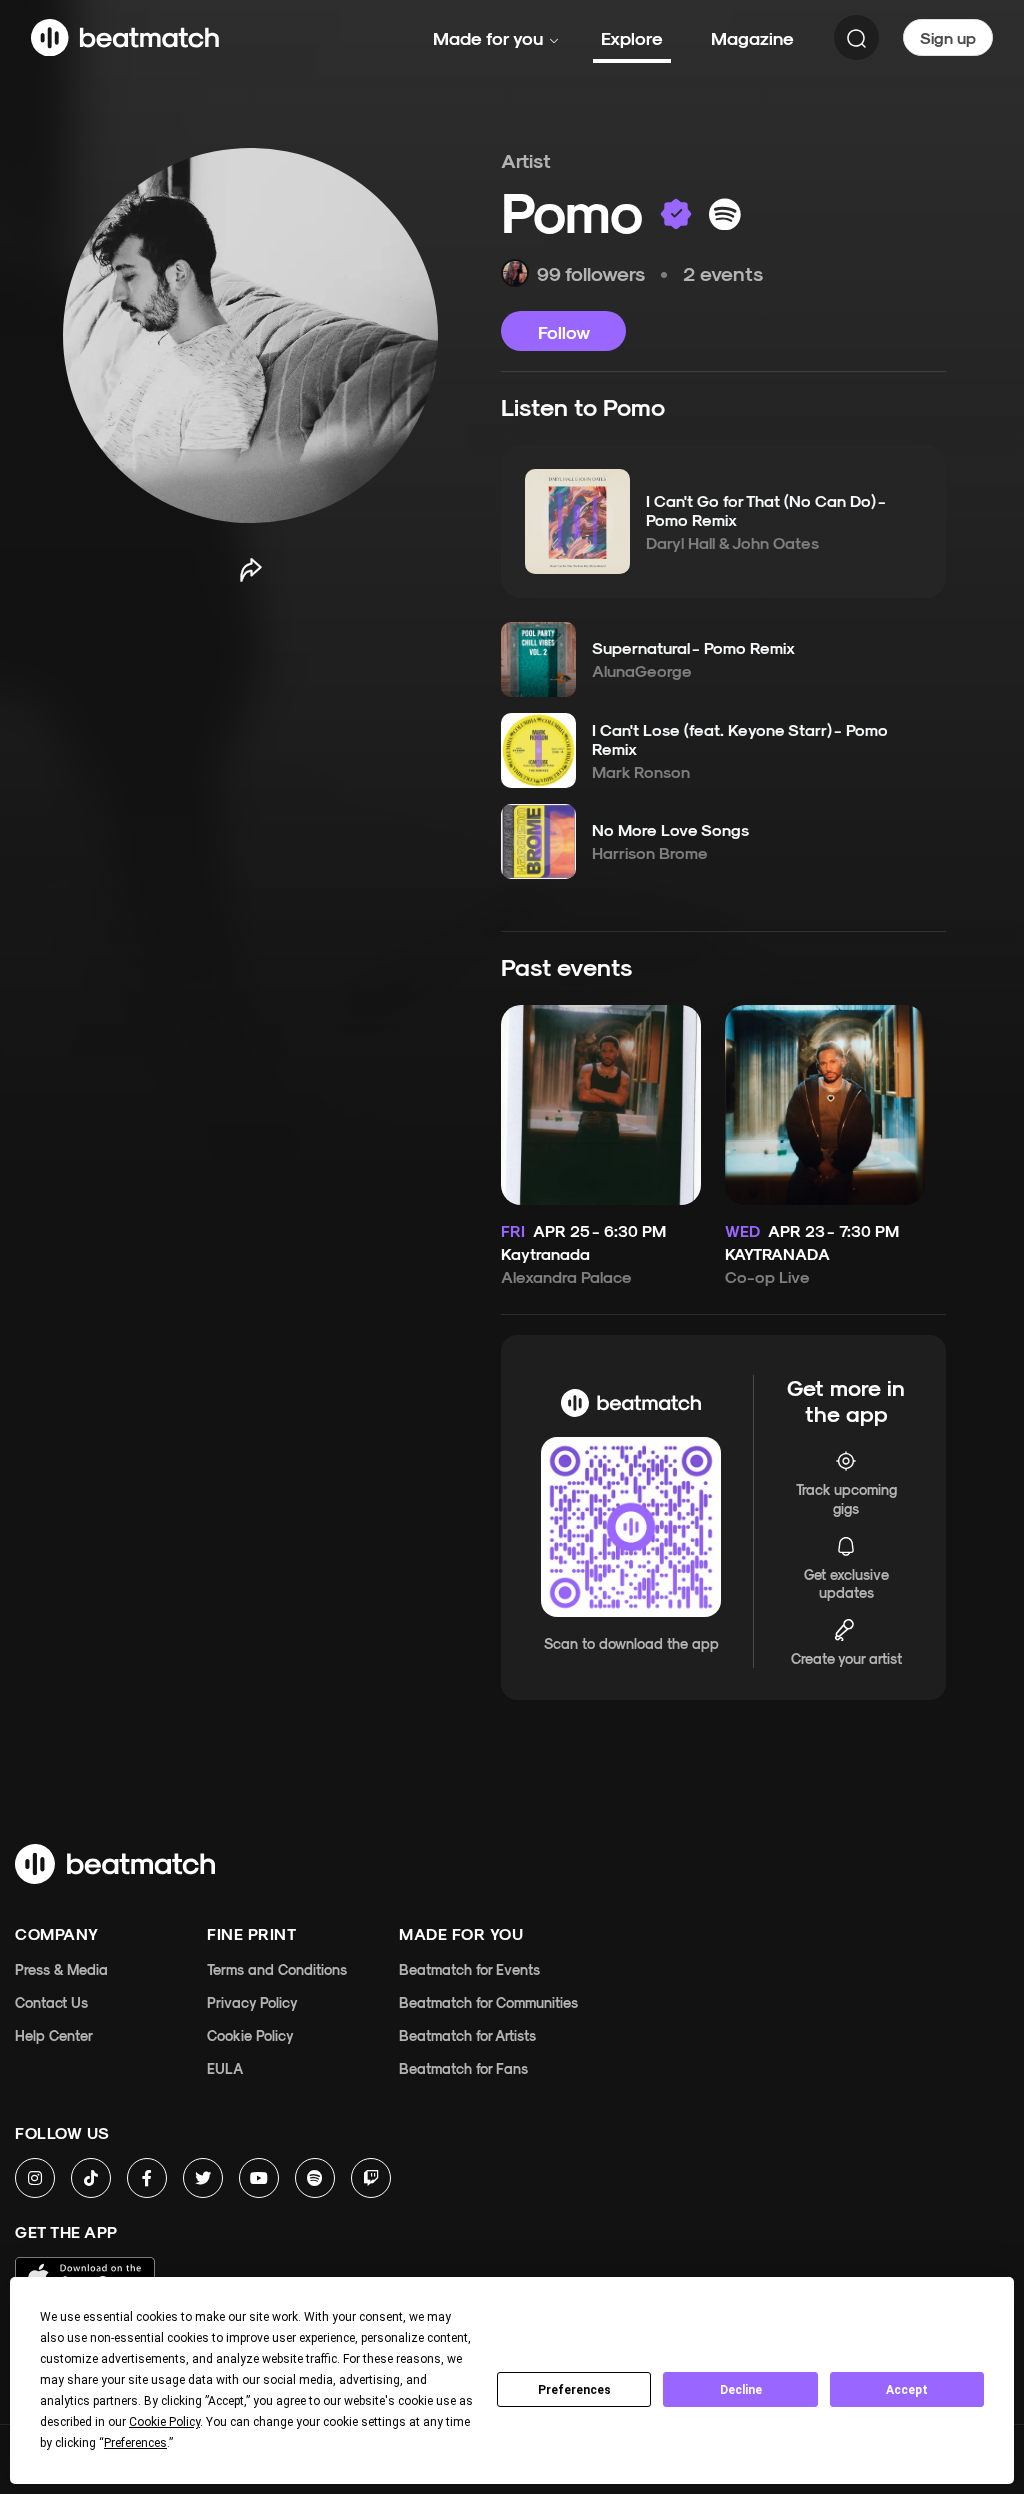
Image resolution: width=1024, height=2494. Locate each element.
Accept (907, 2390)
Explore (632, 37)
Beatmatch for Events (469, 1969)
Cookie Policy (250, 2035)
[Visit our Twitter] (203, 2178)
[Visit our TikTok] (91, 2178)
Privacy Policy (252, 2002)
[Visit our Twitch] (371, 2178)
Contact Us (51, 2002)
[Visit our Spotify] (315, 2178)
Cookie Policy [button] (164, 2422)
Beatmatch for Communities (488, 2002)
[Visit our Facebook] (147, 2178)
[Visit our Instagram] (35, 2178)
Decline (741, 2390)
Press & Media (61, 1969)
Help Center (54, 2035)
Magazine (752, 37)
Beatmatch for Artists (467, 2035)
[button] (577, 521)
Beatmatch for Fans (463, 2068)
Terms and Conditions (277, 1969)
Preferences (574, 2390)
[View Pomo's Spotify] (725, 214)
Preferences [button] (135, 2443)
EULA (225, 2068)
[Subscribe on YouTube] (259, 2178)
